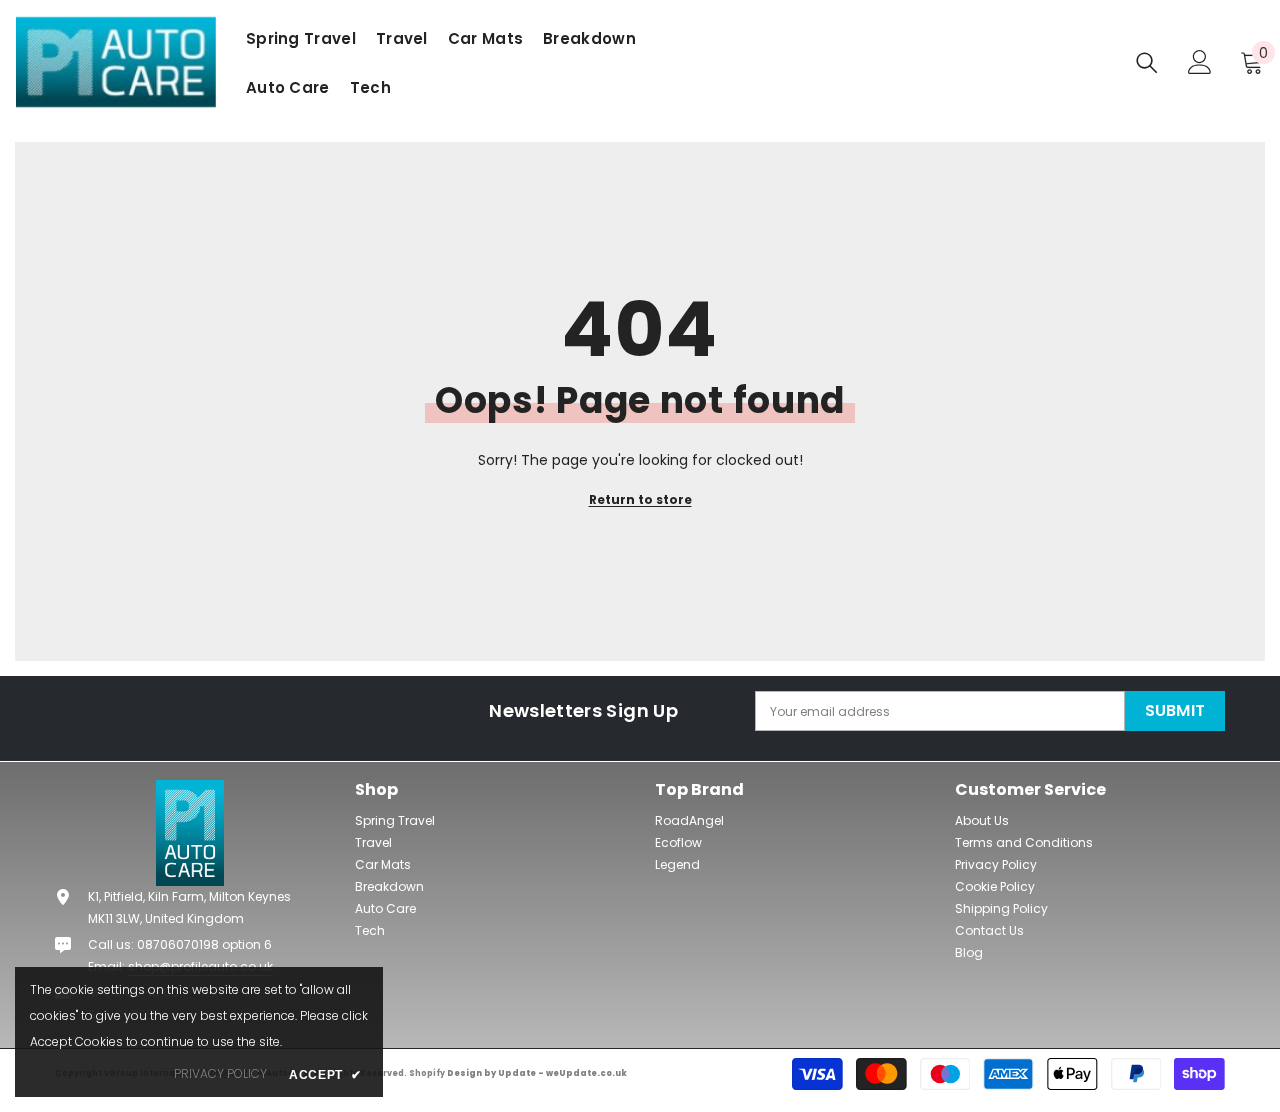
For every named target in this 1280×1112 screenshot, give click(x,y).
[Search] (1147, 62)
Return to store (640, 499)
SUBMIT (1175, 710)
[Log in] (1200, 62)
